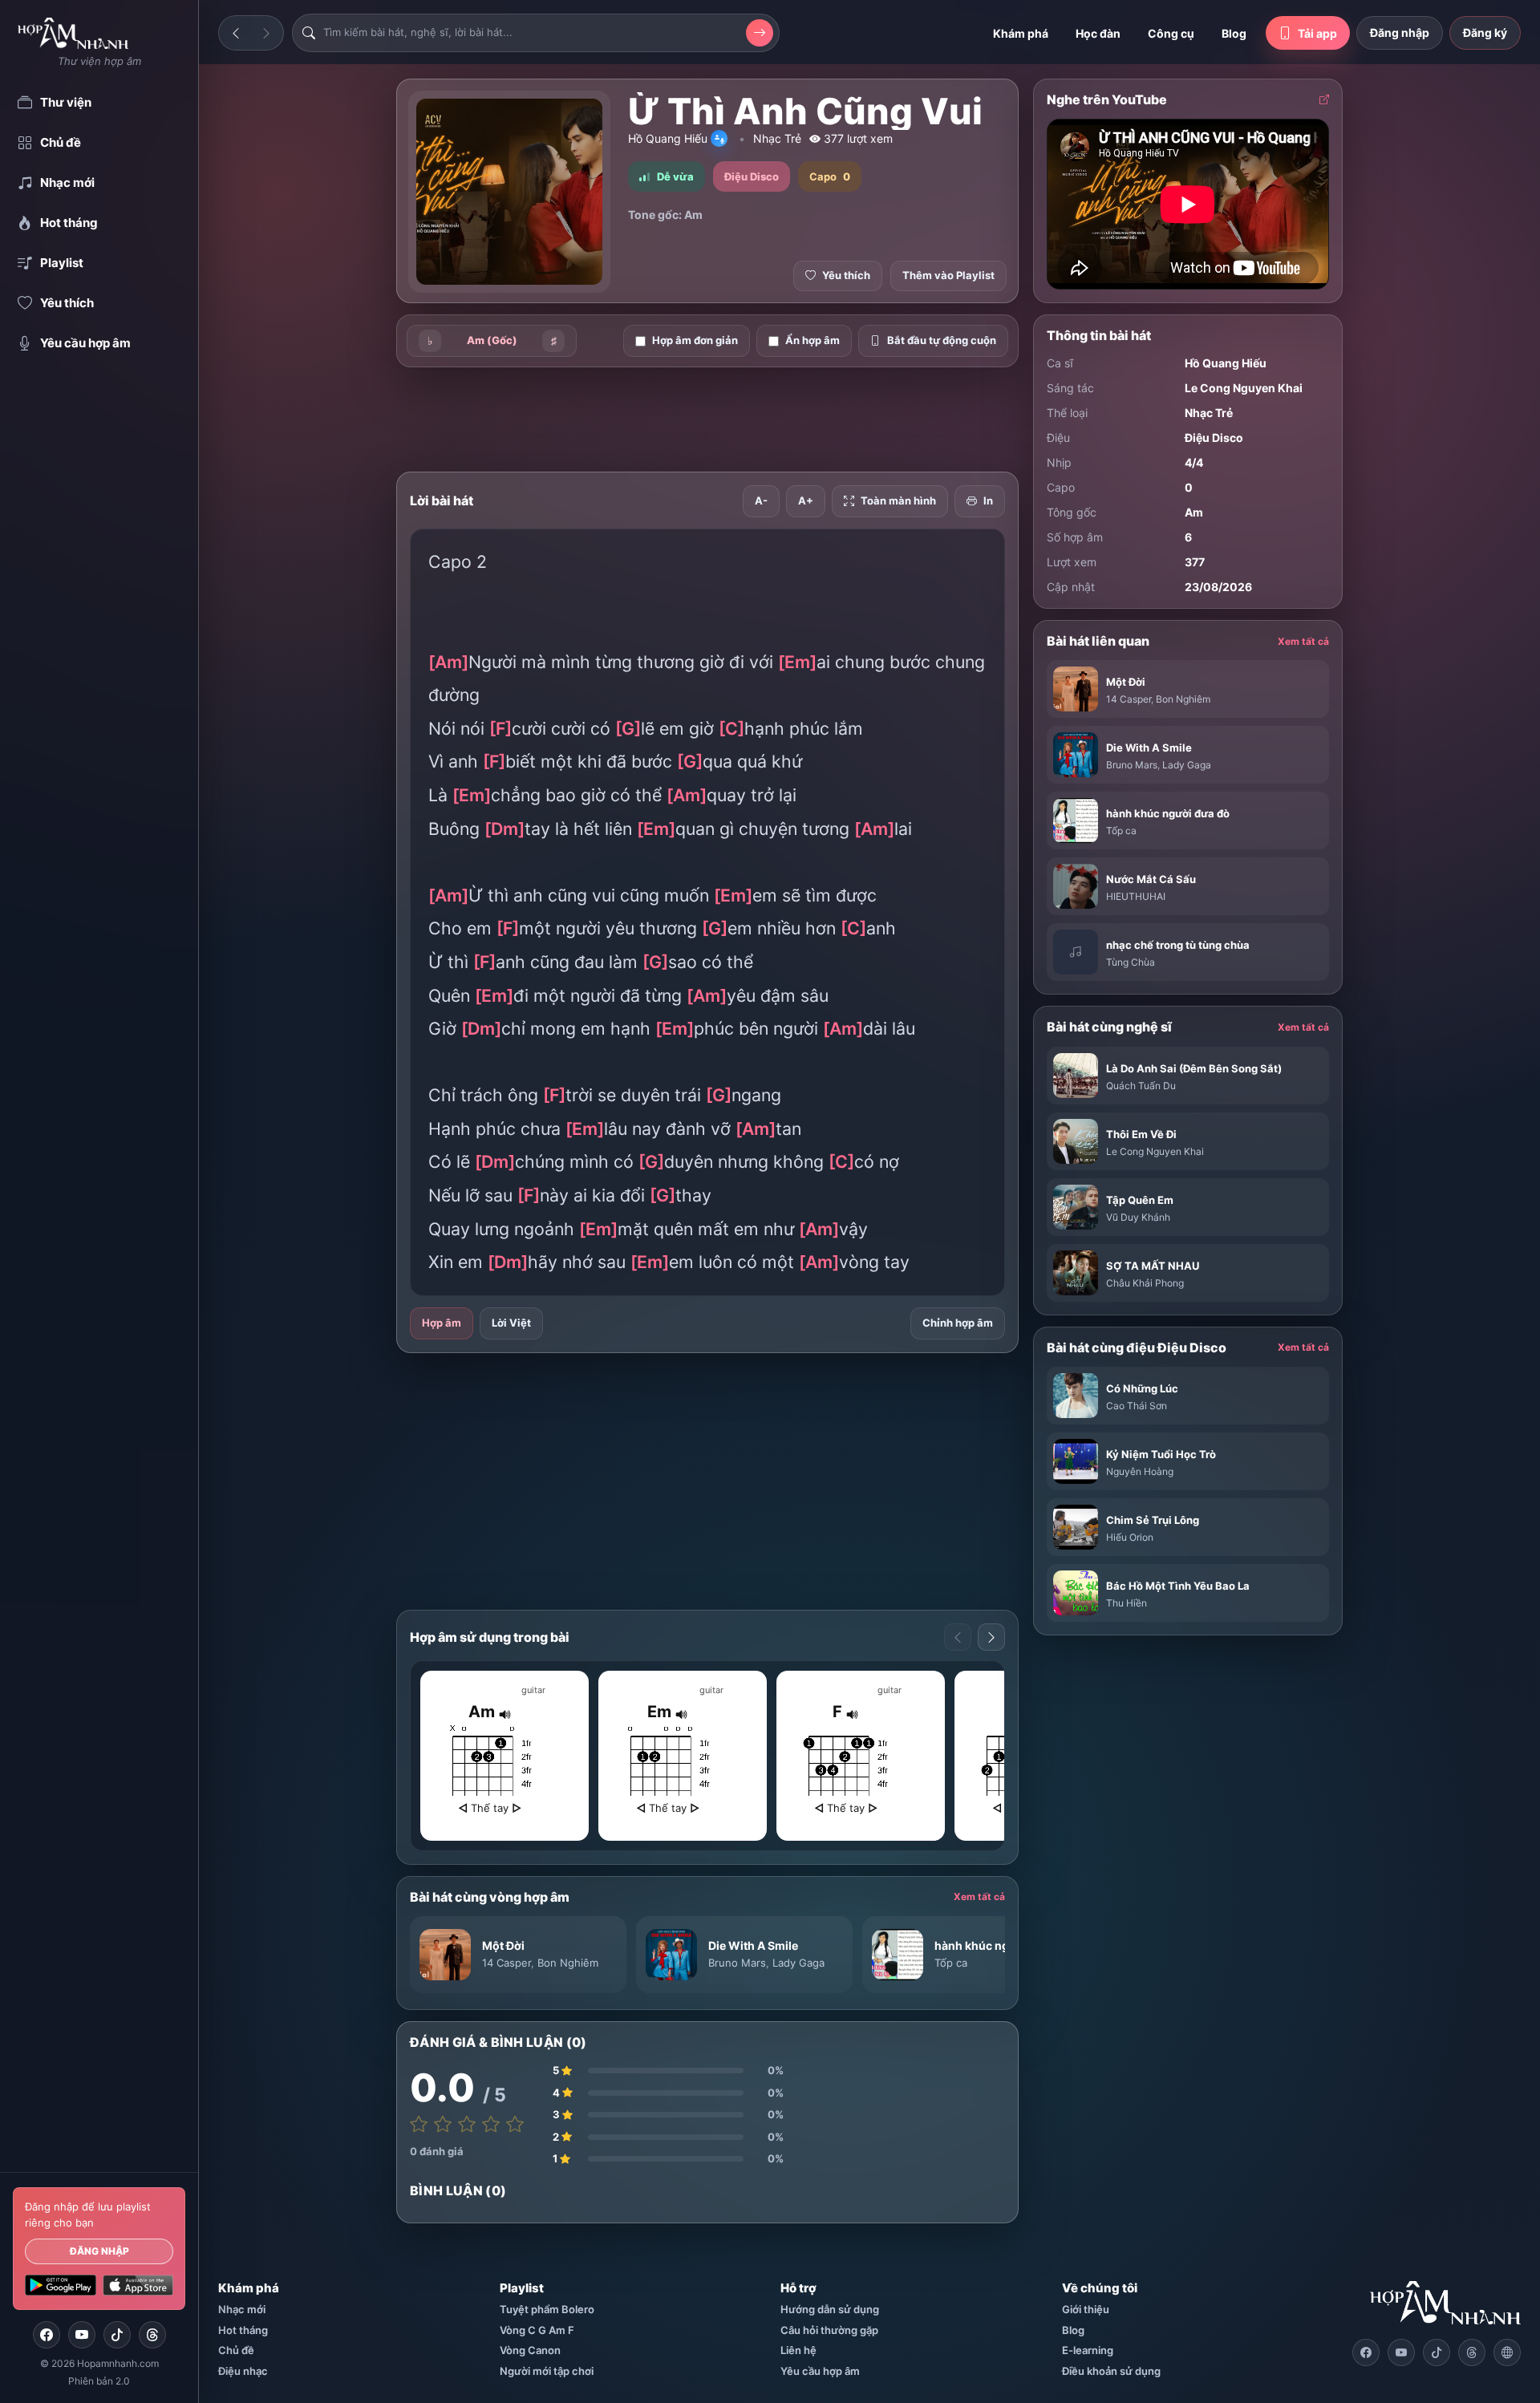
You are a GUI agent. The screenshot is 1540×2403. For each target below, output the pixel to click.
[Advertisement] (313, 330)
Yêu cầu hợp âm (820, 2371)
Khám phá (1021, 33)
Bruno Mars (737, 1963)
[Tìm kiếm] (760, 33)
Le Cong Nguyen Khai (1244, 388)
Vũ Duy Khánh (1138, 1217)
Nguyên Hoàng (1140, 1471)
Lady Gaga (798, 1963)
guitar (533, 1690)
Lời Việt (511, 1323)
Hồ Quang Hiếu (668, 138)
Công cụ (1171, 33)
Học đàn (1098, 33)
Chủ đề (236, 2350)
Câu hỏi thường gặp (829, 2330)
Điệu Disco (1214, 438)
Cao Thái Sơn (1137, 1406)
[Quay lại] (236, 33)
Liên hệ (798, 2350)
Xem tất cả (979, 1896)
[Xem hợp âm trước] (958, 1637)
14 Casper (507, 1963)
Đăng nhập (99, 2251)
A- (761, 500)
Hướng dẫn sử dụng (830, 2309)
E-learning (1088, 2350)
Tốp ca (951, 1963)
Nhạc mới (242, 2309)
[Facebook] (47, 2335)
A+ (806, 500)
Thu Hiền (1127, 1603)
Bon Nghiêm (568, 1963)
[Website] (1507, 2352)
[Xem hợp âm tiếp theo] (991, 1637)
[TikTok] (117, 2335)
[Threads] (152, 2335)
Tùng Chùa (1131, 962)
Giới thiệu (1086, 2309)
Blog (1234, 33)
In (988, 500)
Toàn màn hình (898, 500)
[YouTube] (82, 2335)
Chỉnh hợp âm (958, 1323)
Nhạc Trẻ (777, 138)
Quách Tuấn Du (1141, 1086)
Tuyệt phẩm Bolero (547, 2309)
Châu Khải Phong (1145, 1283)
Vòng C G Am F (537, 2330)
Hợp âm (442, 1323)
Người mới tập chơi (547, 2371)
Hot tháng (243, 2330)
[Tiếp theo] (266, 33)
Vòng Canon (530, 2350)
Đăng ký (1485, 32)
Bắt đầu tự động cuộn (942, 340)
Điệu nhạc (243, 2371)
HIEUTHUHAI (1136, 896)
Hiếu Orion (1130, 1537)
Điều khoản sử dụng (1111, 2371)
